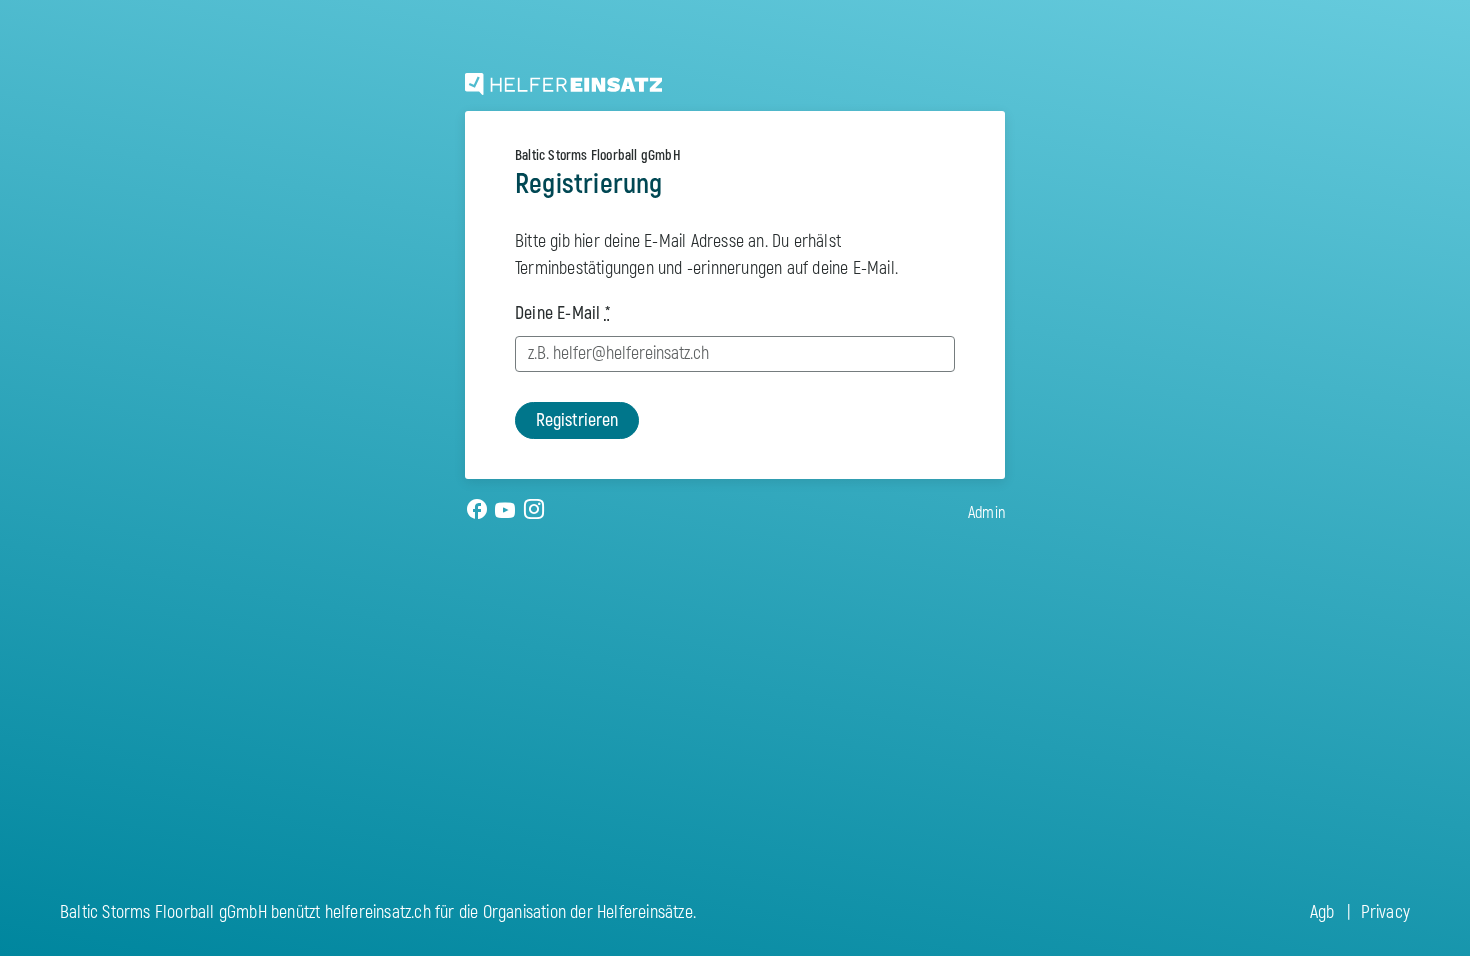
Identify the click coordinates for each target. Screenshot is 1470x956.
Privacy (1385, 912)
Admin (986, 513)
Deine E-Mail (562, 313)
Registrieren (577, 420)
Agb (1322, 912)
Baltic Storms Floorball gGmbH (598, 155)
